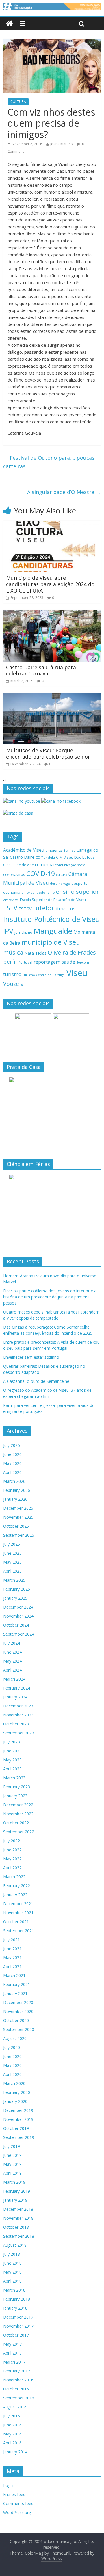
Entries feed (14, 2494)
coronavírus (14, 874)
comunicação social (70, 865)
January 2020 (15, 2101)
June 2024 (12, 1652)
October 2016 (16, 2389)
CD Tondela (45, 857)
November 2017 (18, 2326)
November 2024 (18, 1616)
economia (12, 892)
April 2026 (12, 1472)
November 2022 (18, 1814)
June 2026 (12, 1454)
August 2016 (15, 2407)
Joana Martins (61, 144)
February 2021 (17, 1984)
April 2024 (12, 1670)
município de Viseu (51, 942)
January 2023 (15, 1796)
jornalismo (23, 932)
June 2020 (12, 2056)
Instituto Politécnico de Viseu (51, 919)
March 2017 (14, 2362)
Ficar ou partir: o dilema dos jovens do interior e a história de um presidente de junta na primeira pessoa (50, 1297)
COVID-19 (41, 874)
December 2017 (18, 2317)
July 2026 (12, 1445)
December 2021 (18, 1904)
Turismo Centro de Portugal (44, 975)
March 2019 (14, 2182)
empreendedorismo (38, 892)
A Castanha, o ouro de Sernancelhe (36, 1381)
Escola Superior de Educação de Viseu (53, 900)
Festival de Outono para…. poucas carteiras (49, 462)
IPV (8, 931)
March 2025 (14, 1580)
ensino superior (77, 892)
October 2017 (16, 2335)
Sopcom (83, 962)
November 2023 (18, 1715)
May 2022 (12, 1859)
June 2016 (12, 2425)
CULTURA (18, 102)
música (13, 952)
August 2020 (15, 2038)
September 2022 (19, 1832)
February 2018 (17, 2299)
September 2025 (19, 1535)
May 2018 (12, 2272)
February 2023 (17, 1787)
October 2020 (16, 2020)
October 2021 (16, 1922)
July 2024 (12, 1643)
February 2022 (17, 1886)
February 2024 (17, 1688)
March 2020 (14, 2083)
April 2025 (12, 1571)
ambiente (54, 850)
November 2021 (18, 1913)
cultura (62, 875)
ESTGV (25, 909)
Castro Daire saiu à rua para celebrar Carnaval (41, 671)
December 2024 (18, 1607)
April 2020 (12, 2074)
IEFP (71, 909)
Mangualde (53, 931)
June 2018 (12, 2263)
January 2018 (15, 2308)
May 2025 (12, 1562)
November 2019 (18, 2119)
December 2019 (18, 2110)
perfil (10, 962)
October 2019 (16, 2128)
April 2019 (12, 2173)
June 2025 (12, 1553)
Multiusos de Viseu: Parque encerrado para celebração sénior (48, 753)
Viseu (77, 973)
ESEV (10, 908)
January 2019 (15, 2200)
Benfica (69, 850)
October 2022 (16, 1823)
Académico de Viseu (24, 850)
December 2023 (18, 1706)
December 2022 (18, 1805)
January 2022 (15, 1895)
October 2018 (16, 2227)
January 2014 (15, 2452)
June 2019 (12, 2155)
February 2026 (17, 1490)
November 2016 (18, 2380)
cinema (45, 864)
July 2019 (12, 2146)
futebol (44, 908)
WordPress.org (17, 2512)
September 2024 (19, 1634)
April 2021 (12, 1966)
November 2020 (18, 2011)
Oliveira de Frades (72, 952)
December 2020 (18, 2002)
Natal (30, 953)
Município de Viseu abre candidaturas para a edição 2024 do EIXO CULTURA (50, 584)
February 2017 (17, 2371)
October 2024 (16, 1625)
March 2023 (14, 1778)
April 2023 (12, 1769)
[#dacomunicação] (10, 24)
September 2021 (19, 1931)
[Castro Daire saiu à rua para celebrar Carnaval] (52, 613)
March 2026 (14, 1481)
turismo (12, 974)
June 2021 (12, 1949)
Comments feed (18, 2503)
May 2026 (12, 1463)
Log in (9, 2485)
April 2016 (12, 2443)
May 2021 (12, 1958)
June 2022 (12, 1850)
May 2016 (12, 2434)
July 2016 (12, 2416)
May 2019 (12, 2164)
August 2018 (15, 2245)
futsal (61, 909)
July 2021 (12, 1940)
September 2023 (19, 1733)
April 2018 (12, 2281)
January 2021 (15, 1993)
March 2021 (14, 1975)
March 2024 (14, 1679)
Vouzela (13, 984)
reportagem (47, 962)
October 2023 (16, 1724)
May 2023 (12, 1760)
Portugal (25, 962)
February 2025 (17, 1589)
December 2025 (18, 1508)
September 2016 (19, 2398)
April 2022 (12, 1868)
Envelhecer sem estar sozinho (31, 1357)
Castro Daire (22, 857)
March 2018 (14, 2290)
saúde (68, 962)
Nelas (41, 953)
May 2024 (12, 1661)
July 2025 (12, 1544)
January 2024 (15, 1697)
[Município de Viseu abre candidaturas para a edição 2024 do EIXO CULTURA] (52, 524)
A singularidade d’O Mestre (64, 492)
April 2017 (12, 2353)
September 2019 (19, 2137)
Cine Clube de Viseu (19, 865)
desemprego (60, 883)
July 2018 (12, 2254)
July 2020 (12, 2047)
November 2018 (18, 2218)
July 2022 (12, 1841)
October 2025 (16, 1526)
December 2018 (18, 2209)
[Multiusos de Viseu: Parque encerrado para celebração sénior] (52, 696)
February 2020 (17, 2092)
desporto (79, 883)
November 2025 (18, 1517)
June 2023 (12, 1751)
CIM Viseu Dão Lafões (75, 857)
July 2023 (12, 1742)
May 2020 (12, 2065)
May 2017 (12, 2344)
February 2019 (17, 2191)
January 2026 (15, 1499)
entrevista (11, 900)
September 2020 (19, 2029)
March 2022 (14, 1877)
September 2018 (19, 2236)
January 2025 (15, 1598)
